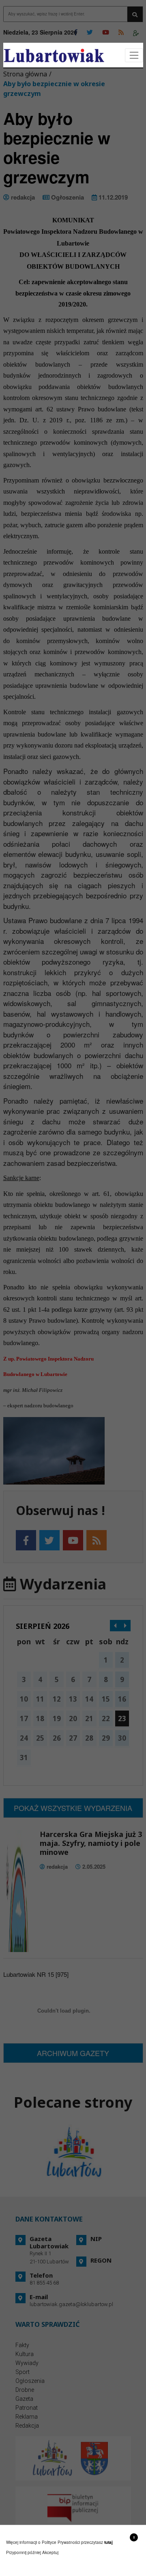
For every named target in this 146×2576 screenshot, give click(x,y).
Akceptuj (50, 2552)
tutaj (108, 2542)
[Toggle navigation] (134, 55)
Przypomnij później (24, 2552)
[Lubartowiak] (54, 55)
